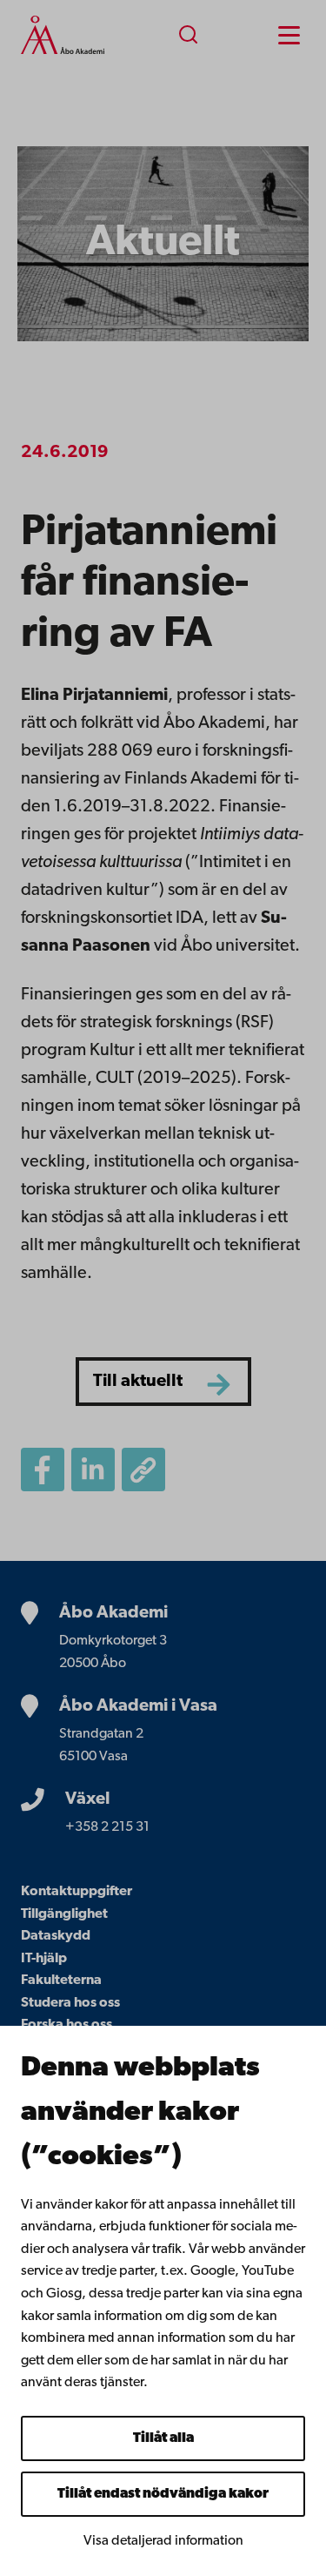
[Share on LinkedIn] (93, 1470)
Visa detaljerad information (163, 2541)
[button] (143, 1470)
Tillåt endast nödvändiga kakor (163, 2494)
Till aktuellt (138, 1382)
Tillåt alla (163, 2438)
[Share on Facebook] (43, 1470)
